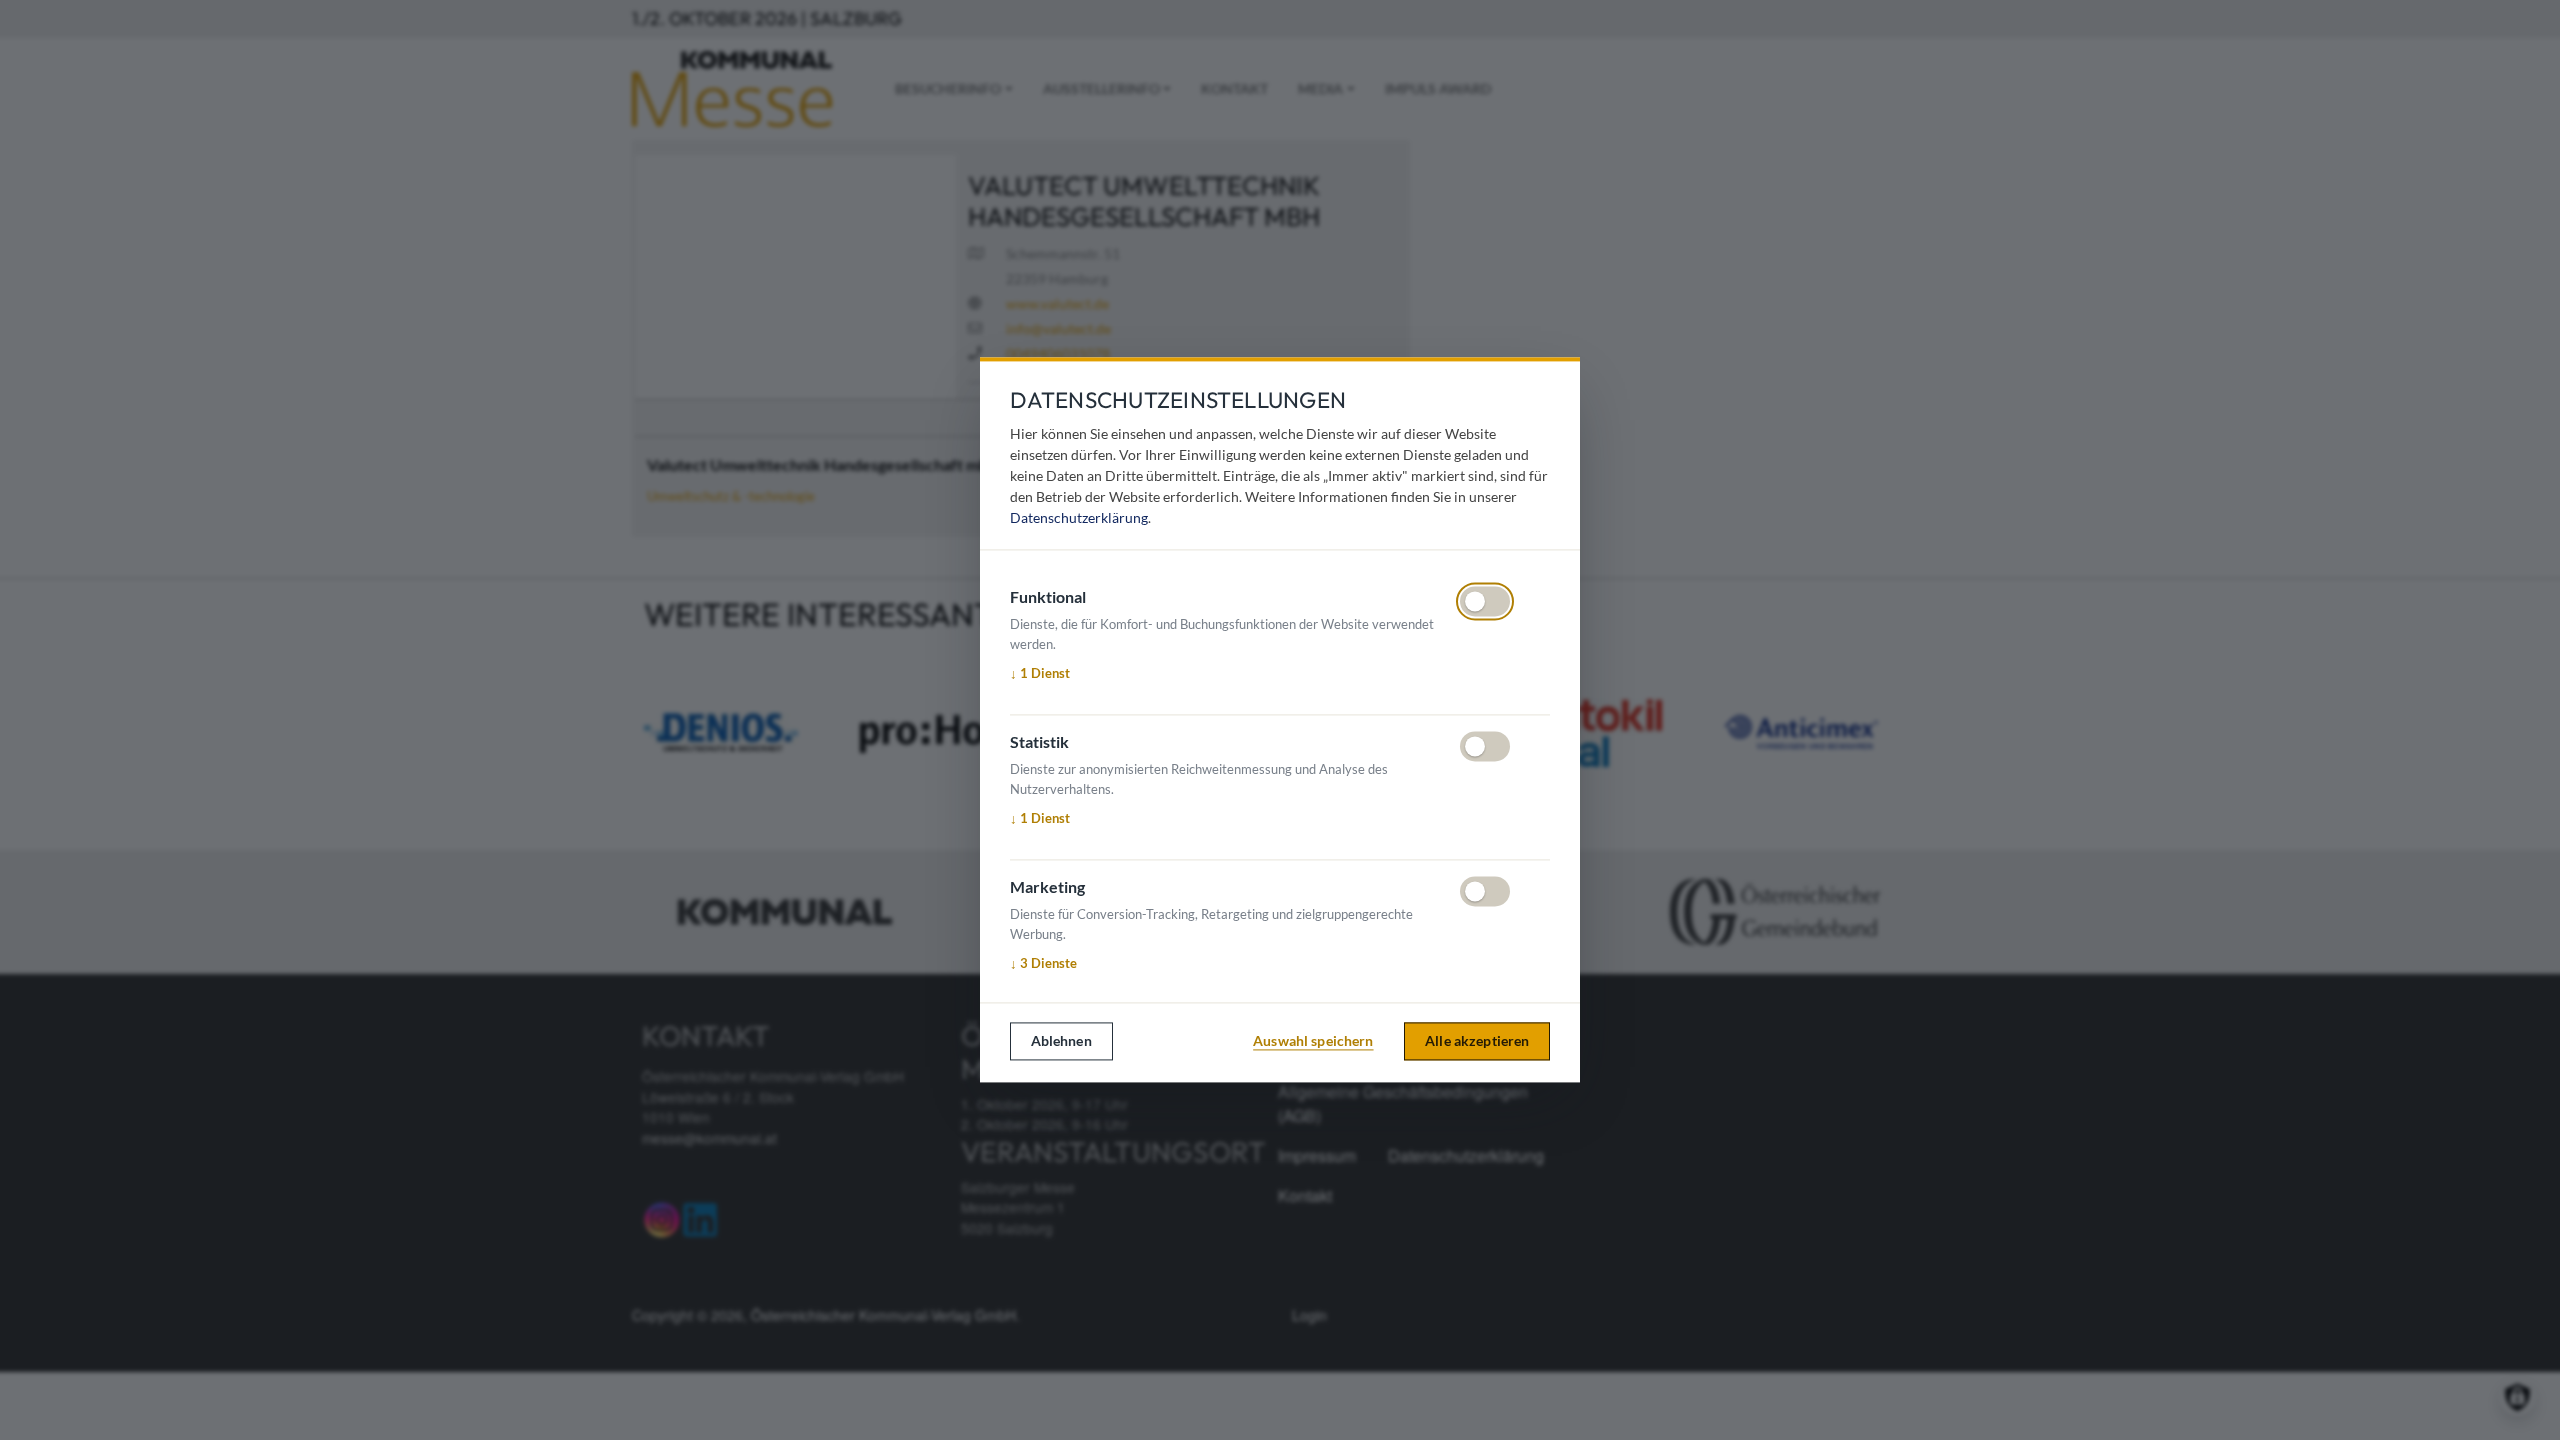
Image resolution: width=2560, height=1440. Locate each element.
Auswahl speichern (1313, 1040)
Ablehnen (1061, 1040)
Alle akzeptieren (1477, 1040)
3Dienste (1043, 963)
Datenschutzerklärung (1079, 518)
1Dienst (1040, 673)
